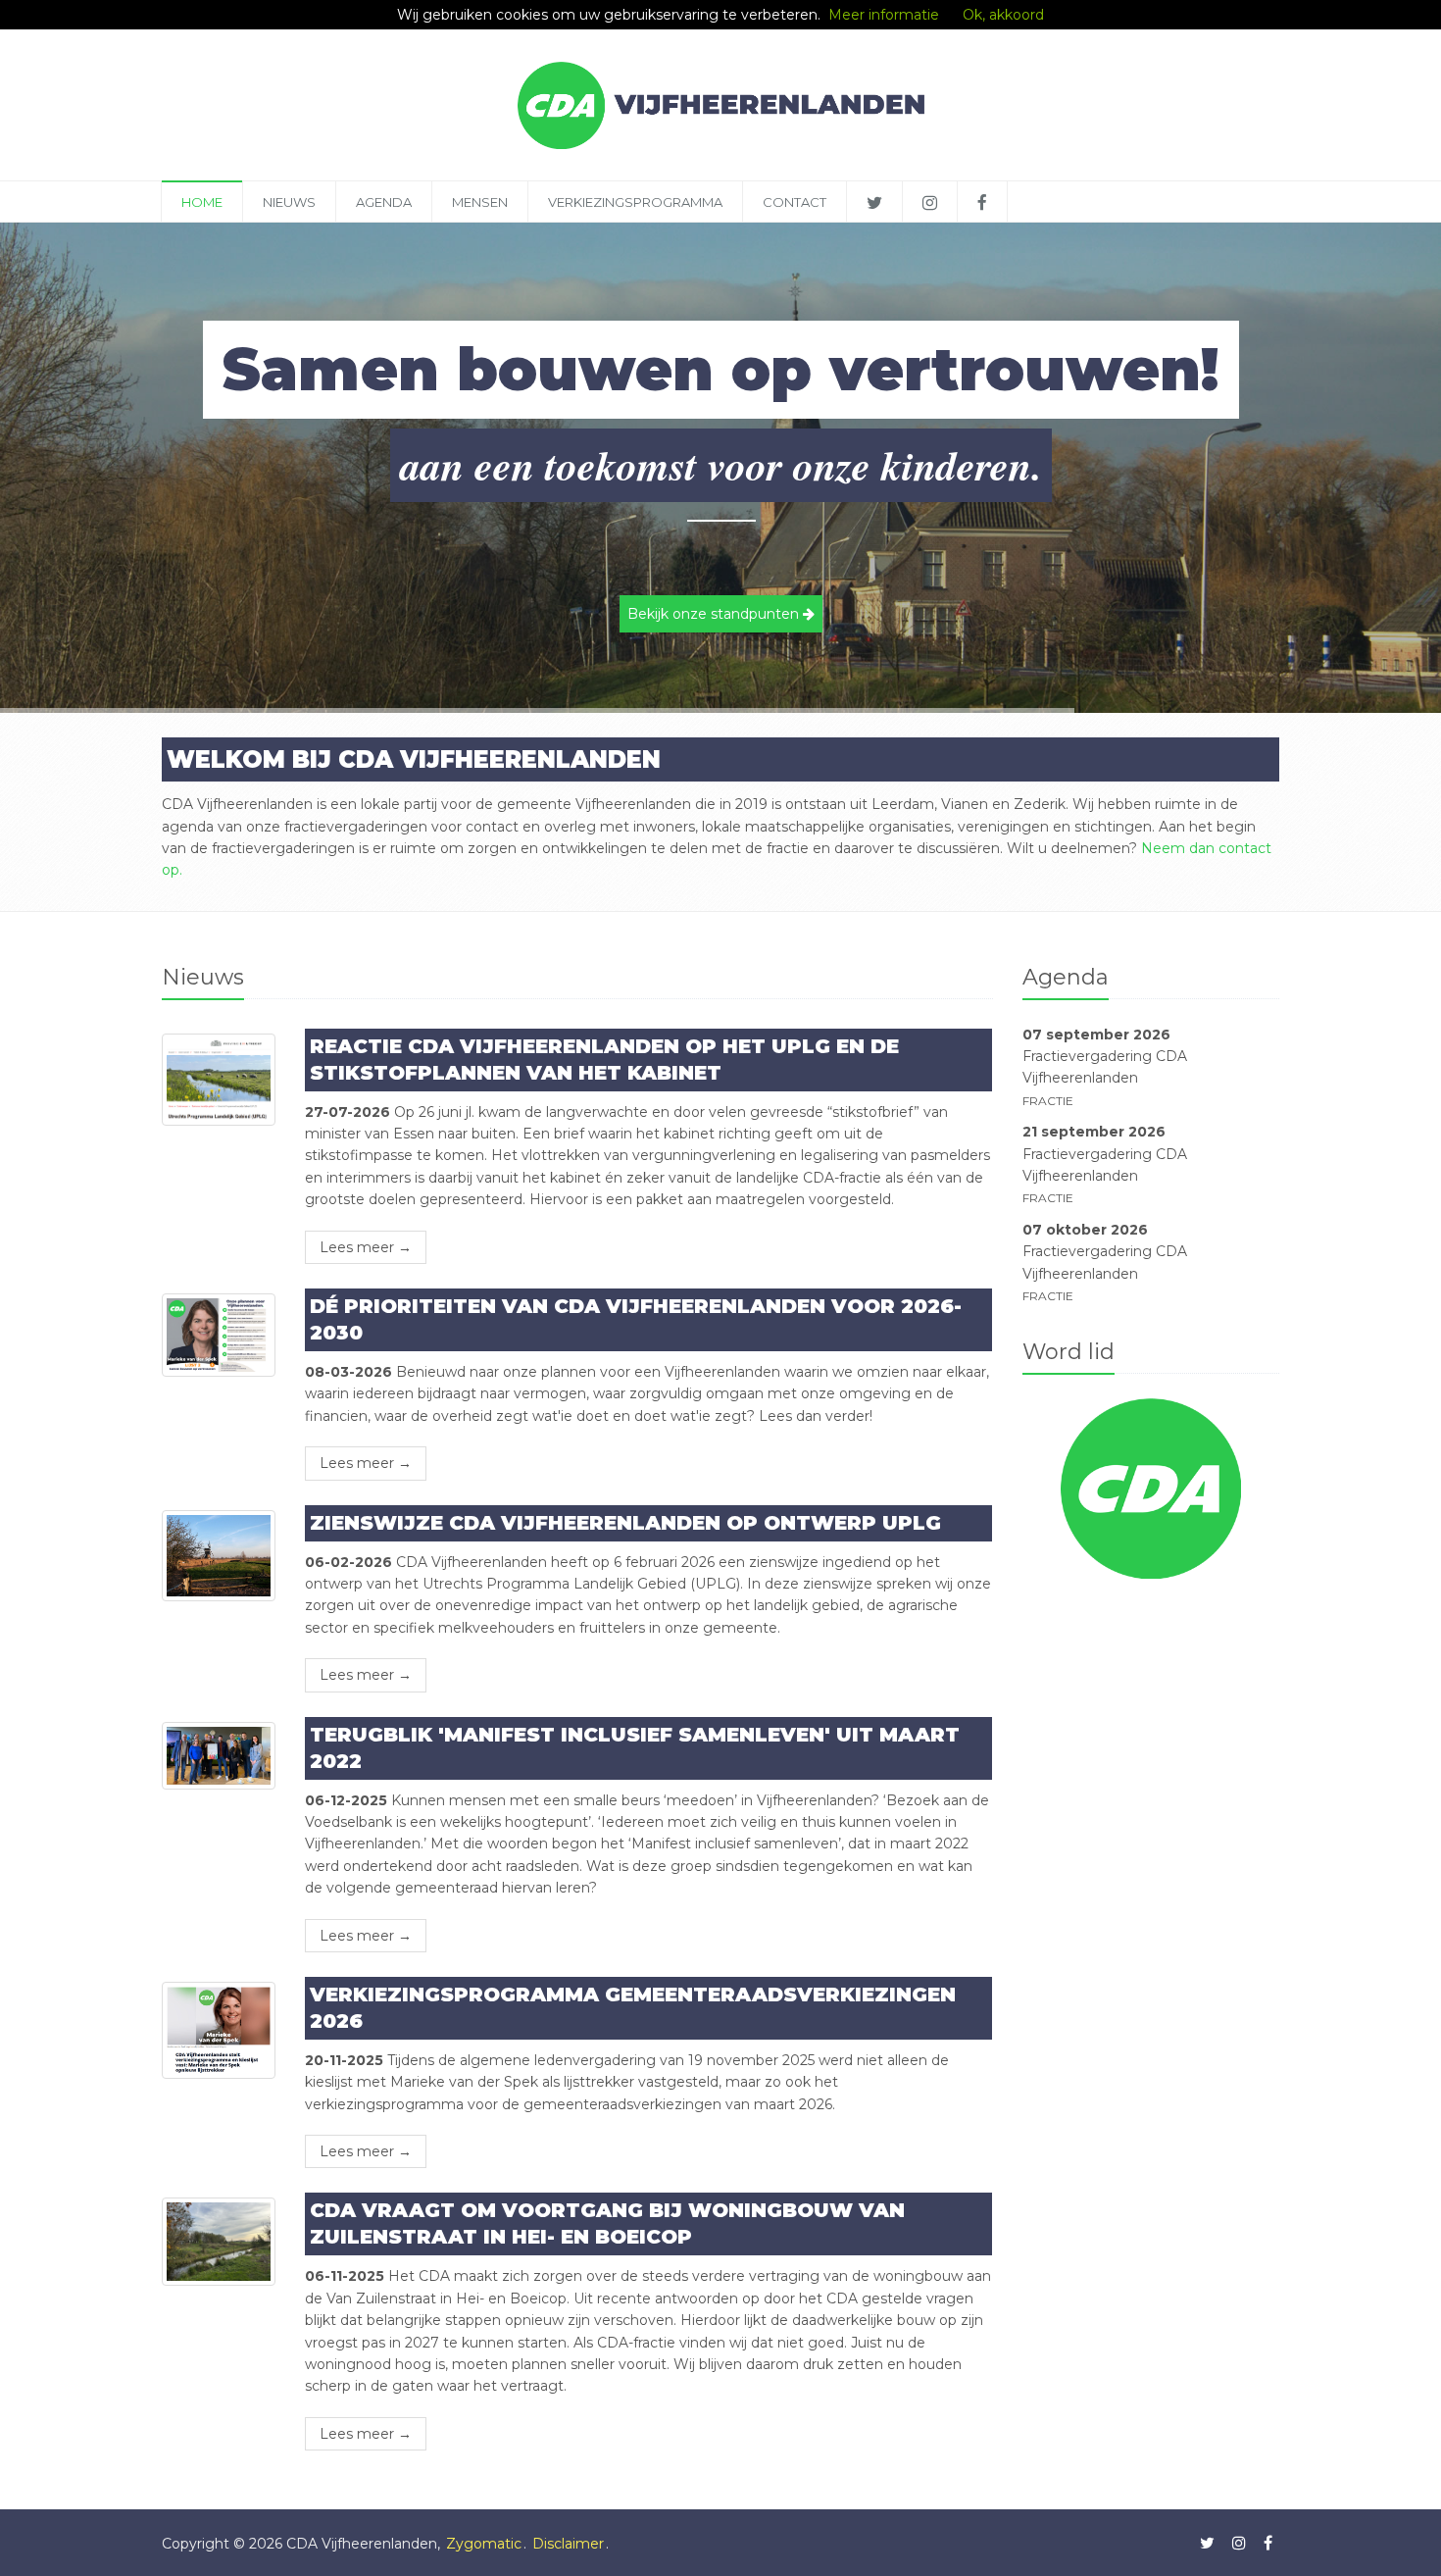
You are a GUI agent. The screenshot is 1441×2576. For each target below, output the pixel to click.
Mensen (480, 202)
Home (202, 202)
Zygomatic (484, 2544)
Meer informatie (884, 15)
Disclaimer (568, 2544)
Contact (795, 202)
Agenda (384, 202)
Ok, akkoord (1003, 15)
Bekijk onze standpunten (715, 614)
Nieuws (289, 202)
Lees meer (366, 1247)
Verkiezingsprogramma (635, 202)
